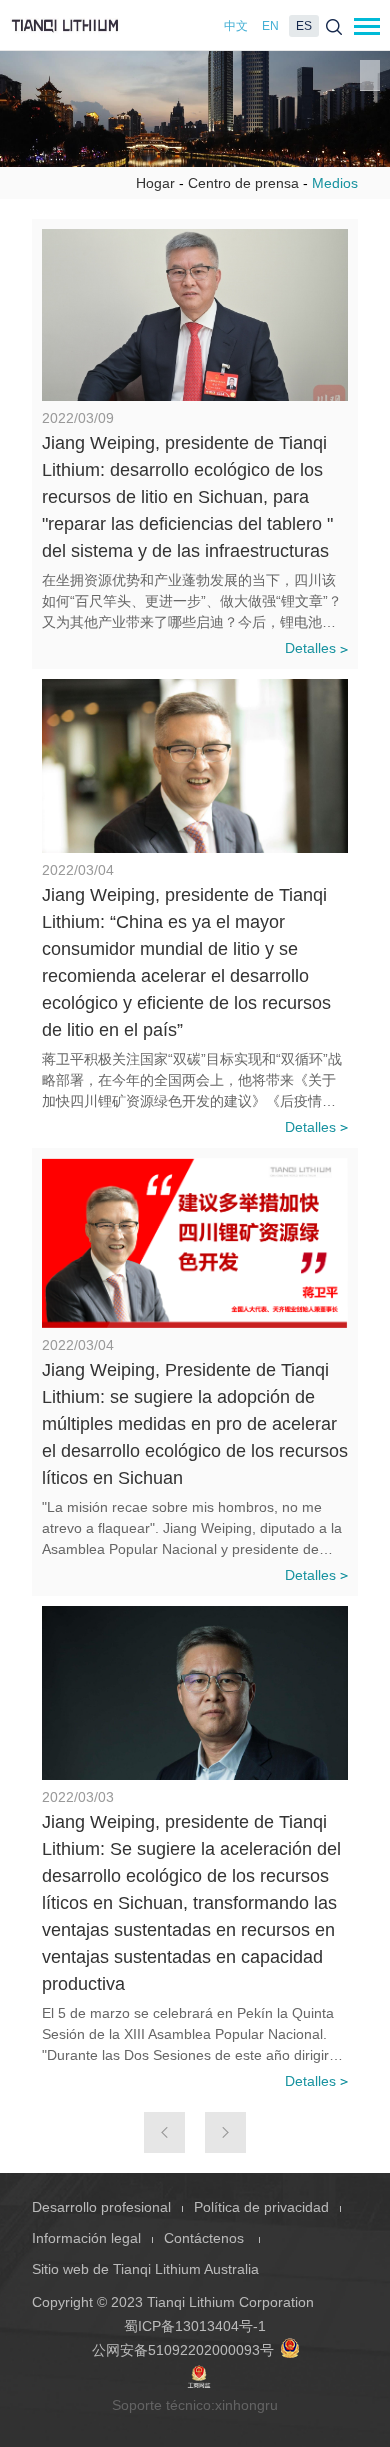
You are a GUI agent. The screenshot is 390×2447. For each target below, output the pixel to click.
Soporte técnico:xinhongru (195, 2405)
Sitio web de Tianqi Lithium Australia (145, 2269)
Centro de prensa (243, 183)
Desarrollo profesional (101, 2207)
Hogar (155, 183)
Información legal (86, 2238)
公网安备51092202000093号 (183, 2350)
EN (270, 26)
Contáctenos (206, 2238)
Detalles (310, 648)
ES (304, 26)
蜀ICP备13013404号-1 (195, 2326)
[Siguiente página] (225, 2132)
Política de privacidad (261, 2207)
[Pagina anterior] (164, 2132)
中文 (236, 26)
